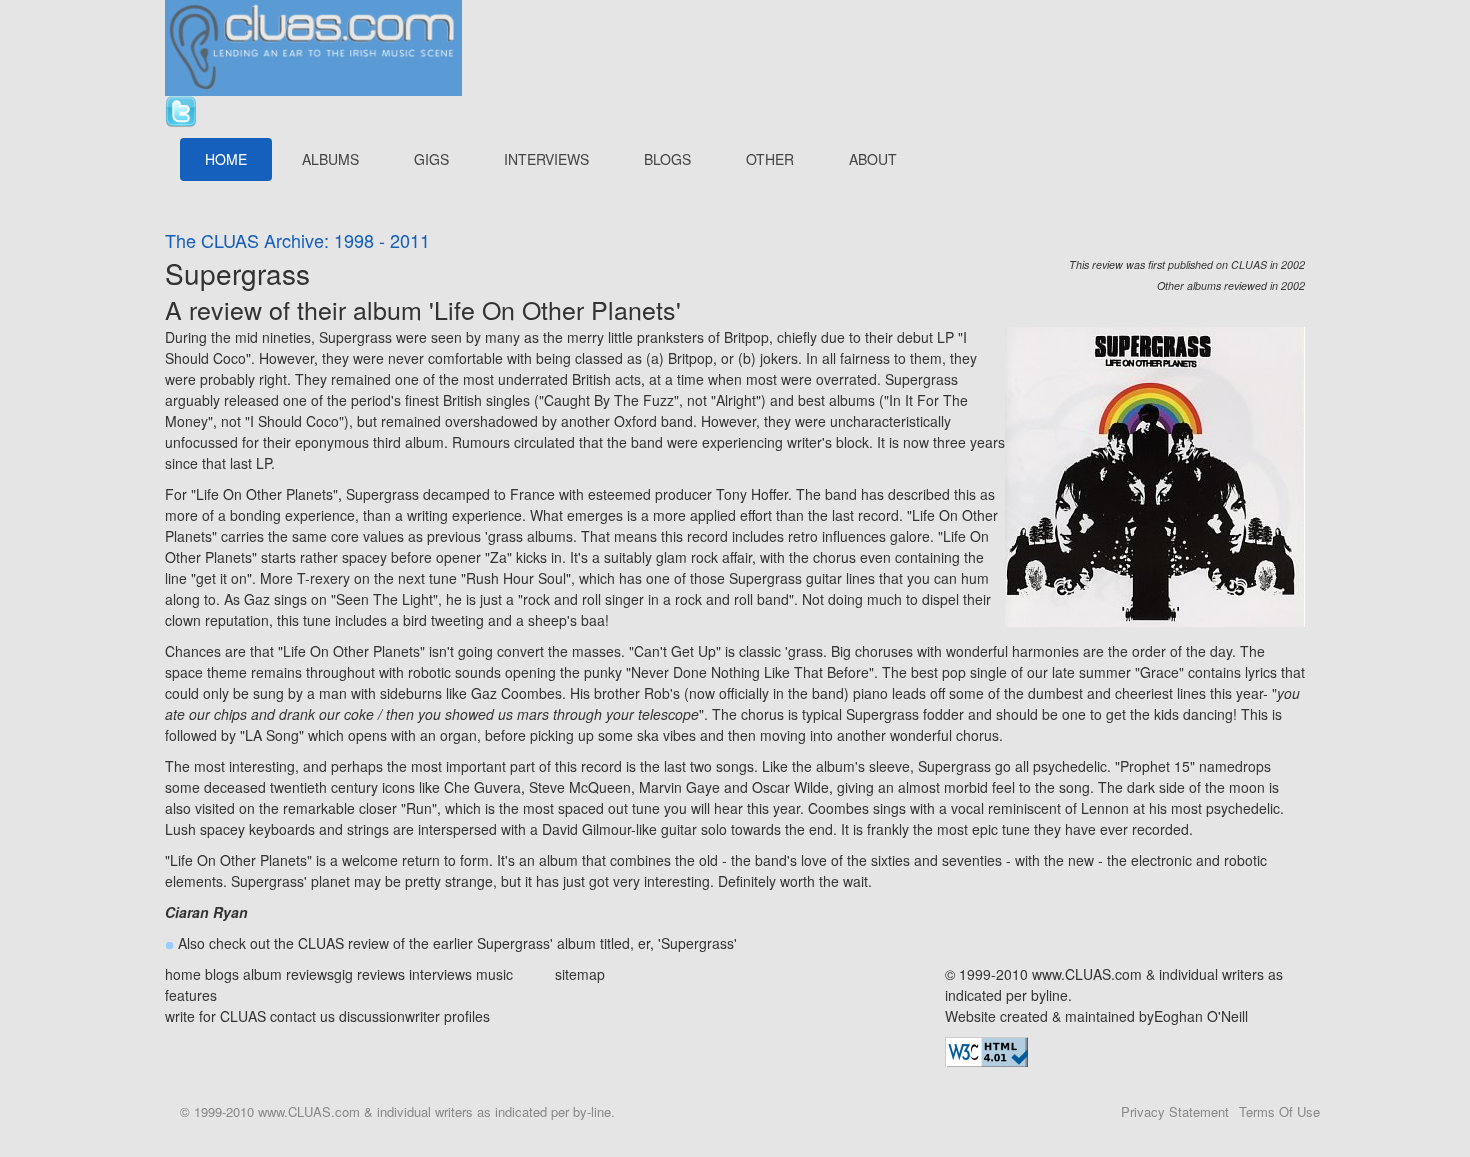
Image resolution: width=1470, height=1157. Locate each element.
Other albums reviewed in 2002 (1231, 285)
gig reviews (369, 974)
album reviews (288, 974)
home (183, 974)
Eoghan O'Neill (1201, 1016)
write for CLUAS (215, 1016)
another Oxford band (627, 421)
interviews (440, 974)
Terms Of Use (1279, 1111)
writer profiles (447, 1016)
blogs (222, 974)
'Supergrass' (697, 943)
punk (599, 672)
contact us (302, 1016)
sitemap (580, 974)
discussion (372, 1016)
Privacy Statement (1175, 1111)
